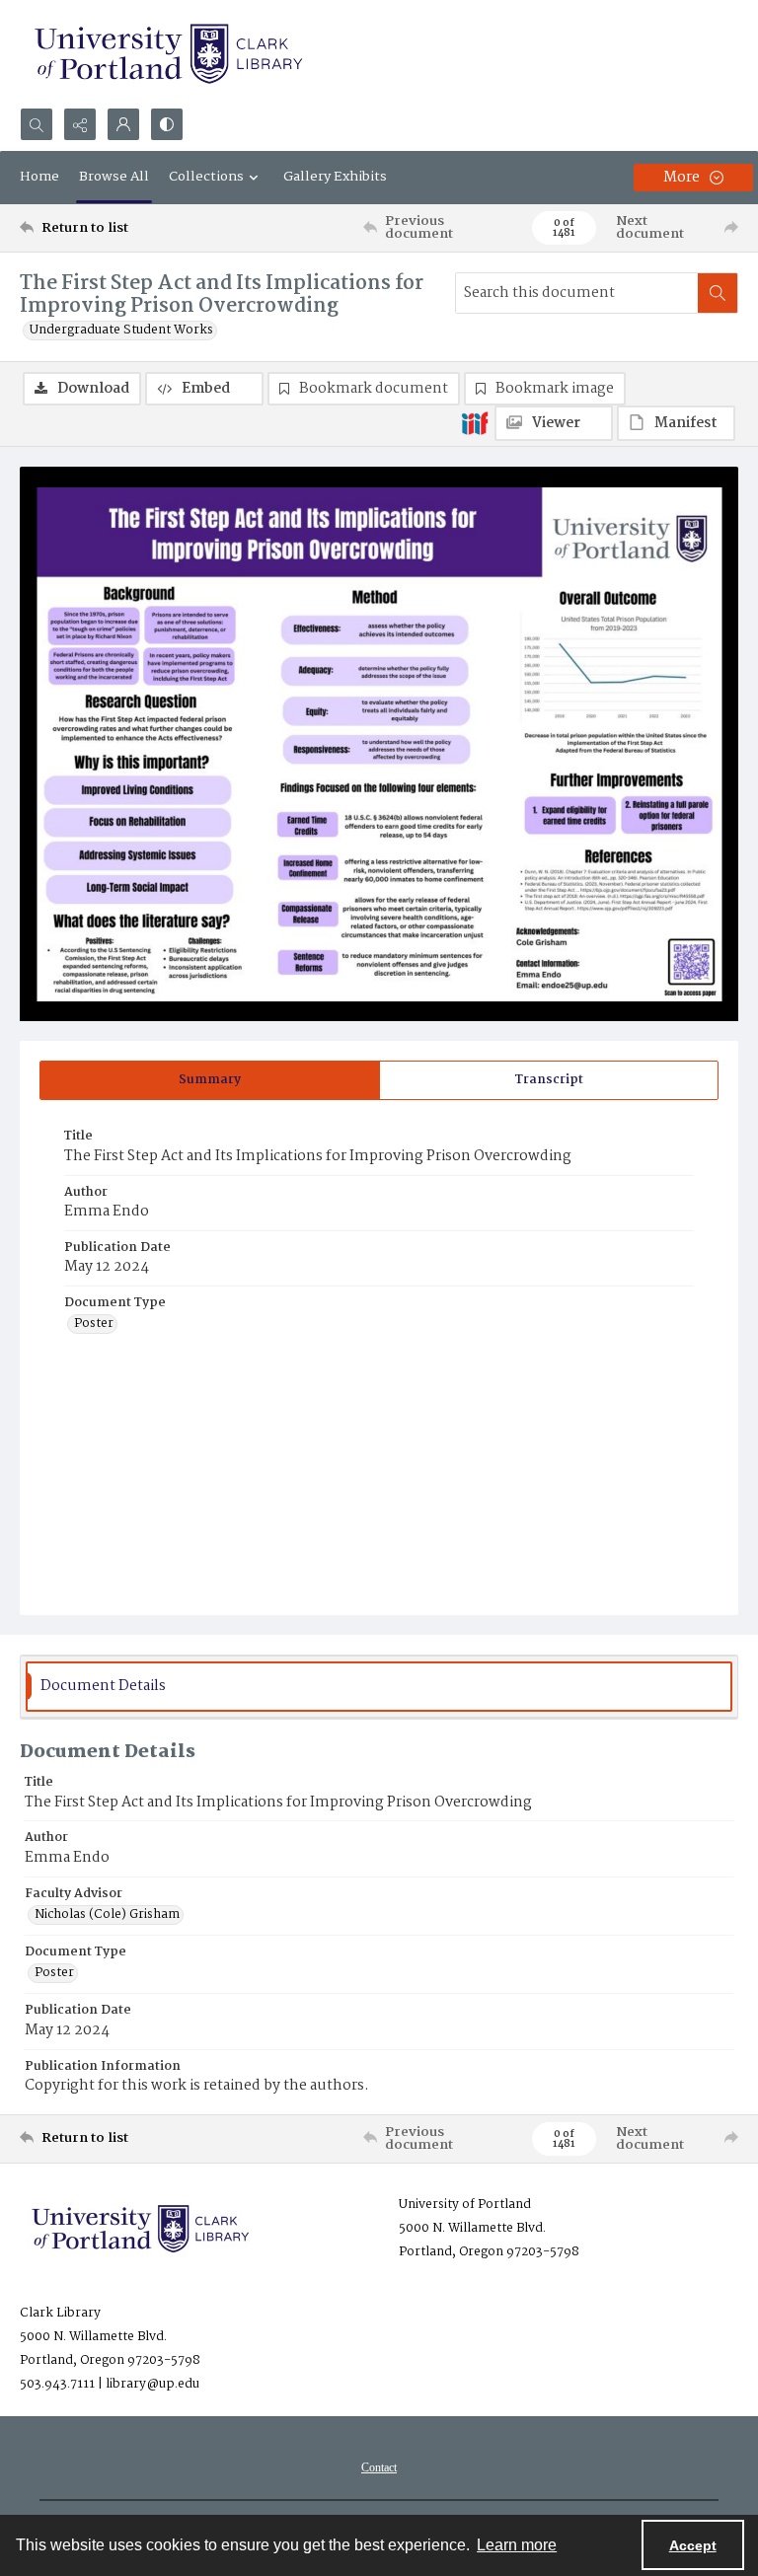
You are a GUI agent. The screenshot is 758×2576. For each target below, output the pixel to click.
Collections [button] (206, 177)
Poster (94, 1324)
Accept (693, 2545)
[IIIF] (475, 422)
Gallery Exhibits (335, 177)
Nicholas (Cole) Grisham (107, 1915)
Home (39, 177)
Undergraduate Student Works (121, 331)
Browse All (114, 177)
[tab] (210, 1080)
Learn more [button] (517, 2545)
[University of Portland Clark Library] (168, 54)
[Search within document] (718, 293)
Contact (379, 2467)
